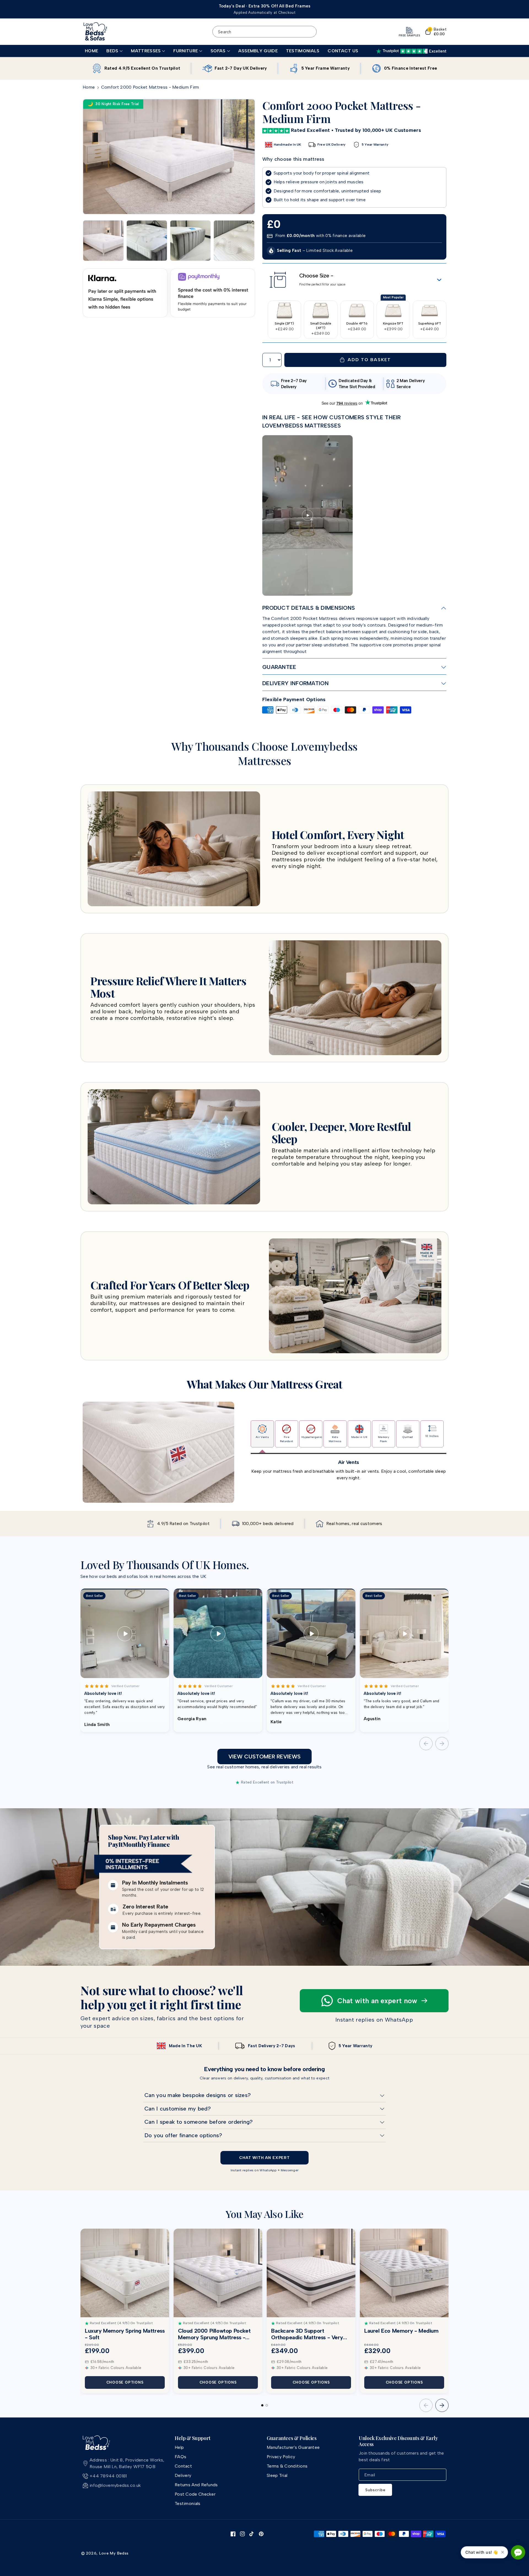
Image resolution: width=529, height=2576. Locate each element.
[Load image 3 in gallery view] (190, 241)
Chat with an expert (264, 2158)
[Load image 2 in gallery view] (147, 241)
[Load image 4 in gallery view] (234, 241)
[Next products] (442, 2405)
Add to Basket (368, 360)
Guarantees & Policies (292, 2438)
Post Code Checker (195, 2494)
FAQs (180, 2457)
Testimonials (188, 2503)
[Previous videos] (426, 1744)
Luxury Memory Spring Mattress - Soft (125, 2334)
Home (89, 87)
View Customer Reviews (264, 1757)
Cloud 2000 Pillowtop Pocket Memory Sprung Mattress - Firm (214, 2334)
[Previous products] (426, 2405)
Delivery (183, 2475)
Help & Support (193, 2438)
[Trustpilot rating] (411, 51)
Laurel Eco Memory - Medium (401, 2331)
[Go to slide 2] (267, 2405)
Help (179, 2447)
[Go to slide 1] (262, 2405)
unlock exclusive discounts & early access (398, 2441)
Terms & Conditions (287, 2466)
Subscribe (375, 2490)
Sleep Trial (277, 2475)
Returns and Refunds (196, 2485)
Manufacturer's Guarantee (293, 2447)
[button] (114, 51)
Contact (183, 2466)
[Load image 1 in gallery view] (103, 241)
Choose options (125, 2382)
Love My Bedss (114, 2553)
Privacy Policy (281, 2457)
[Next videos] (442, 1744)
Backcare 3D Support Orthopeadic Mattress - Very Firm (307, 2334)
